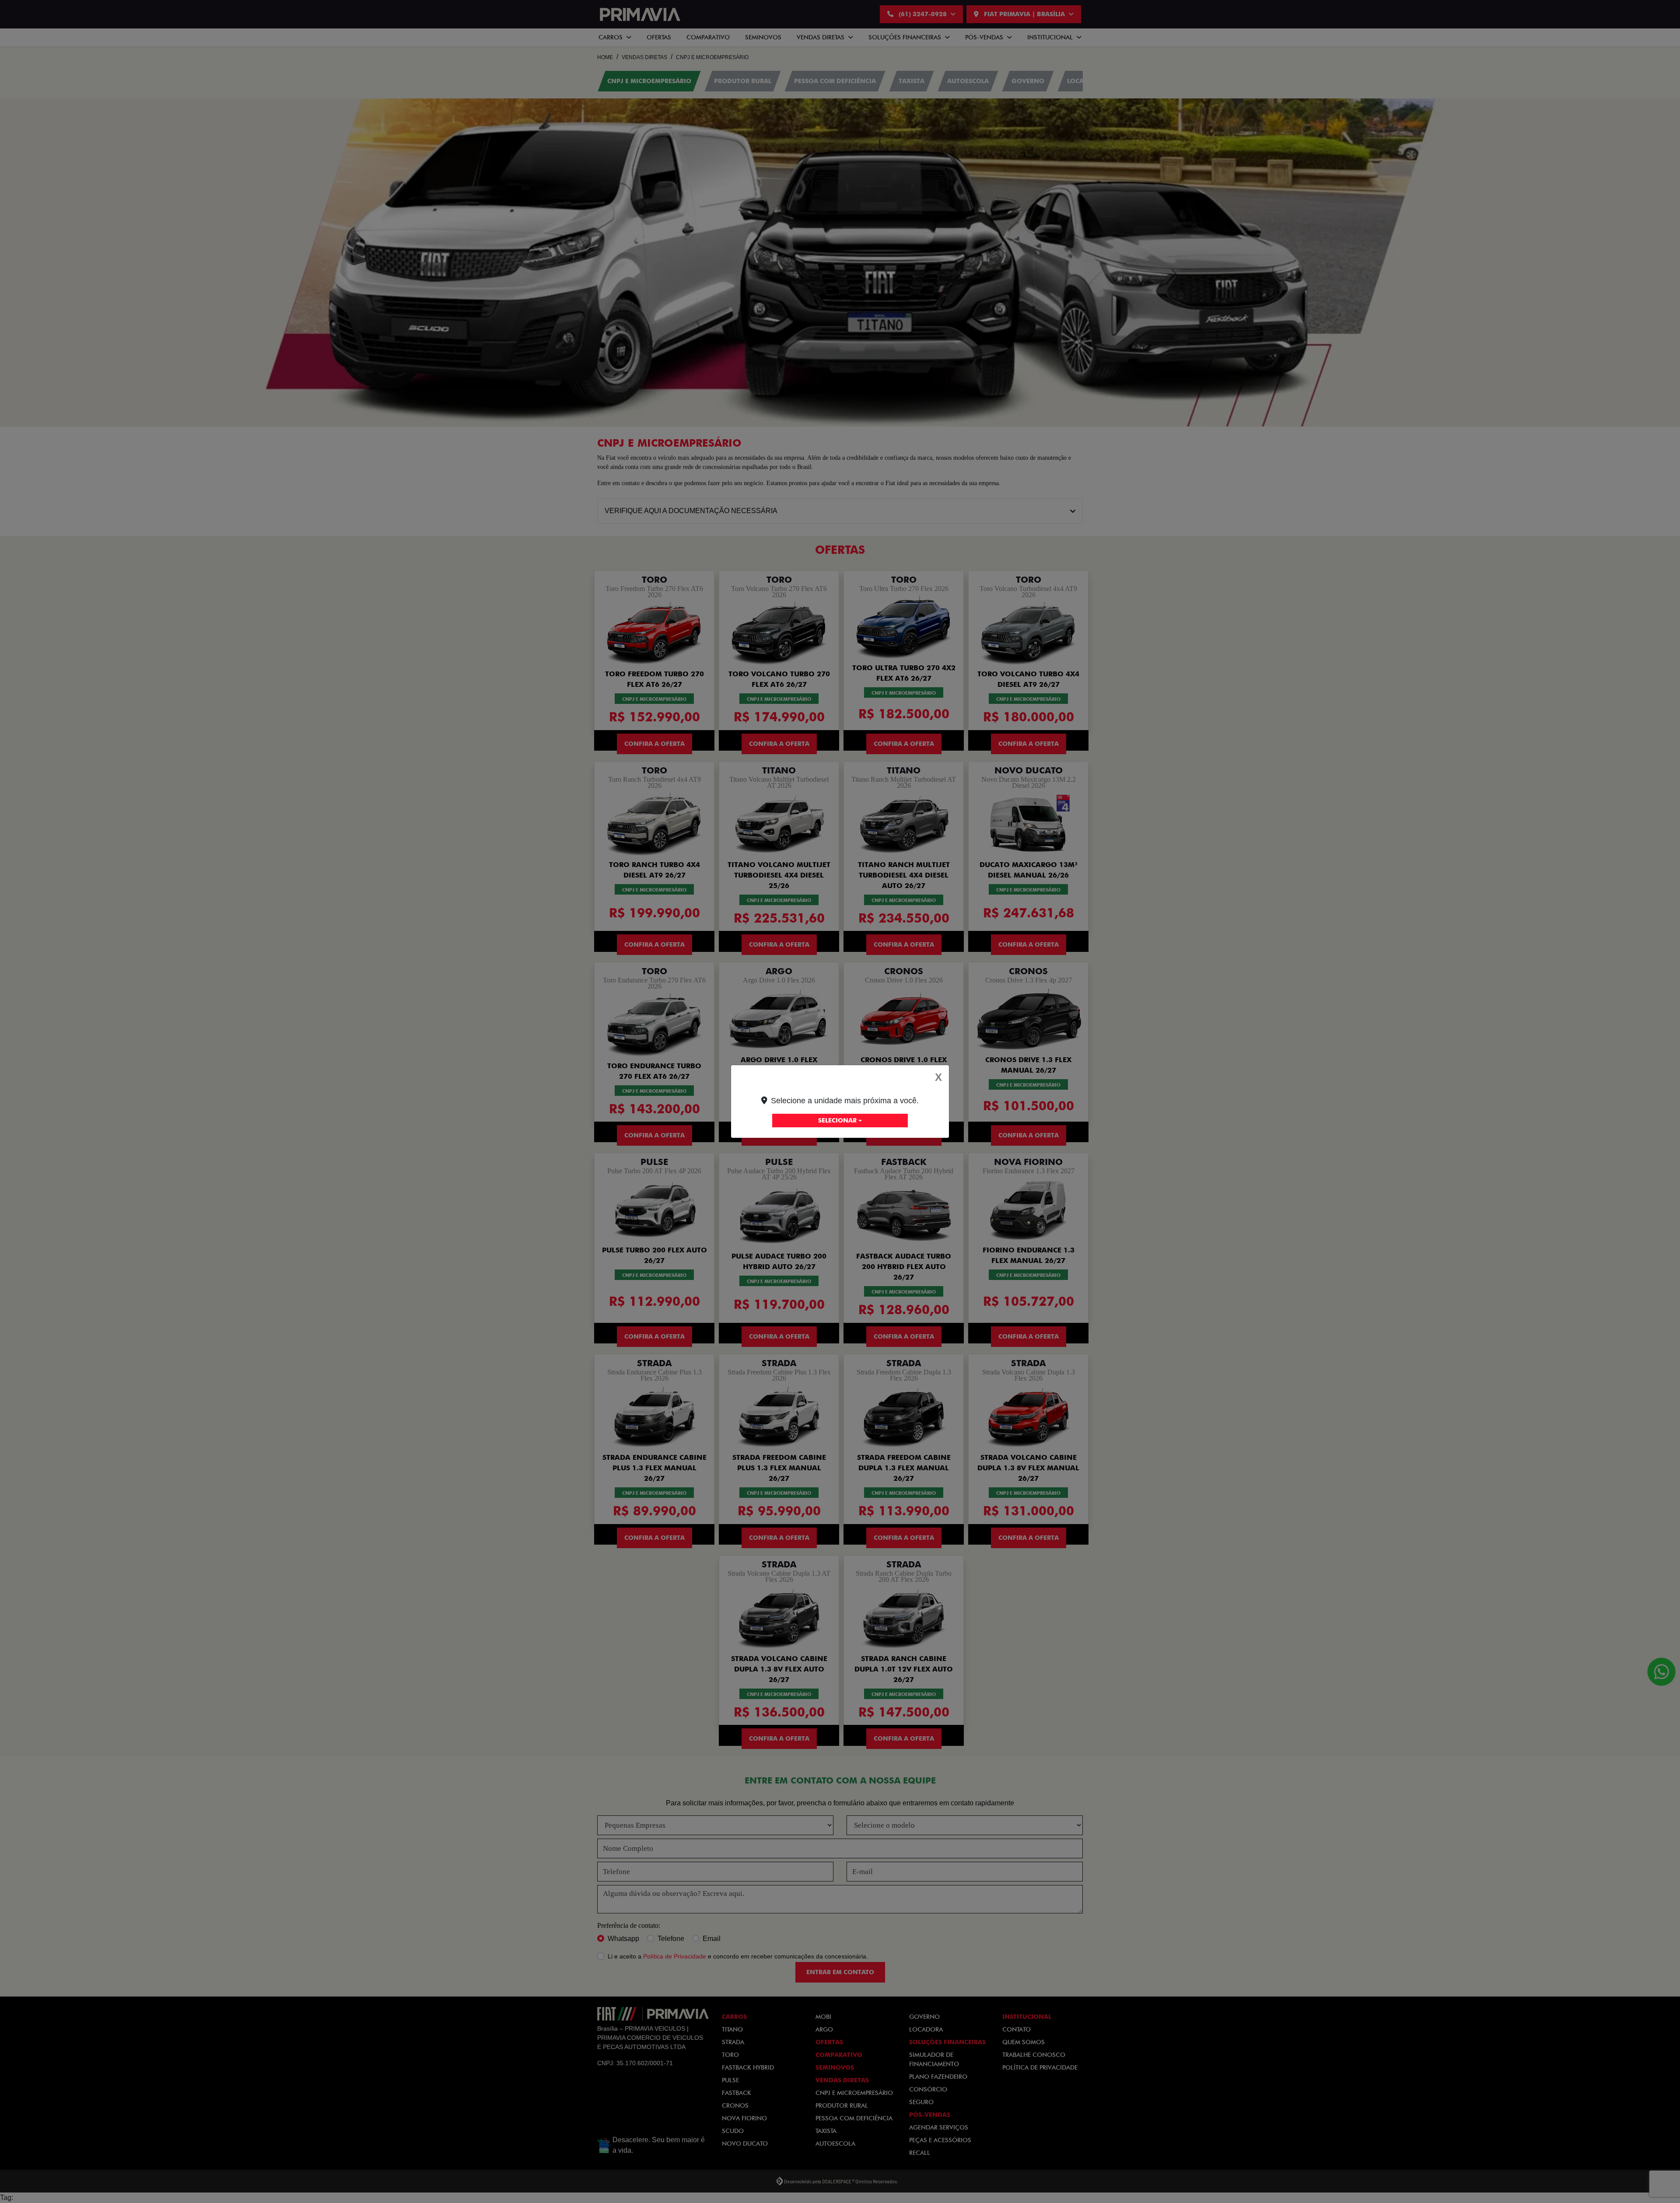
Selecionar (837, 1120)
